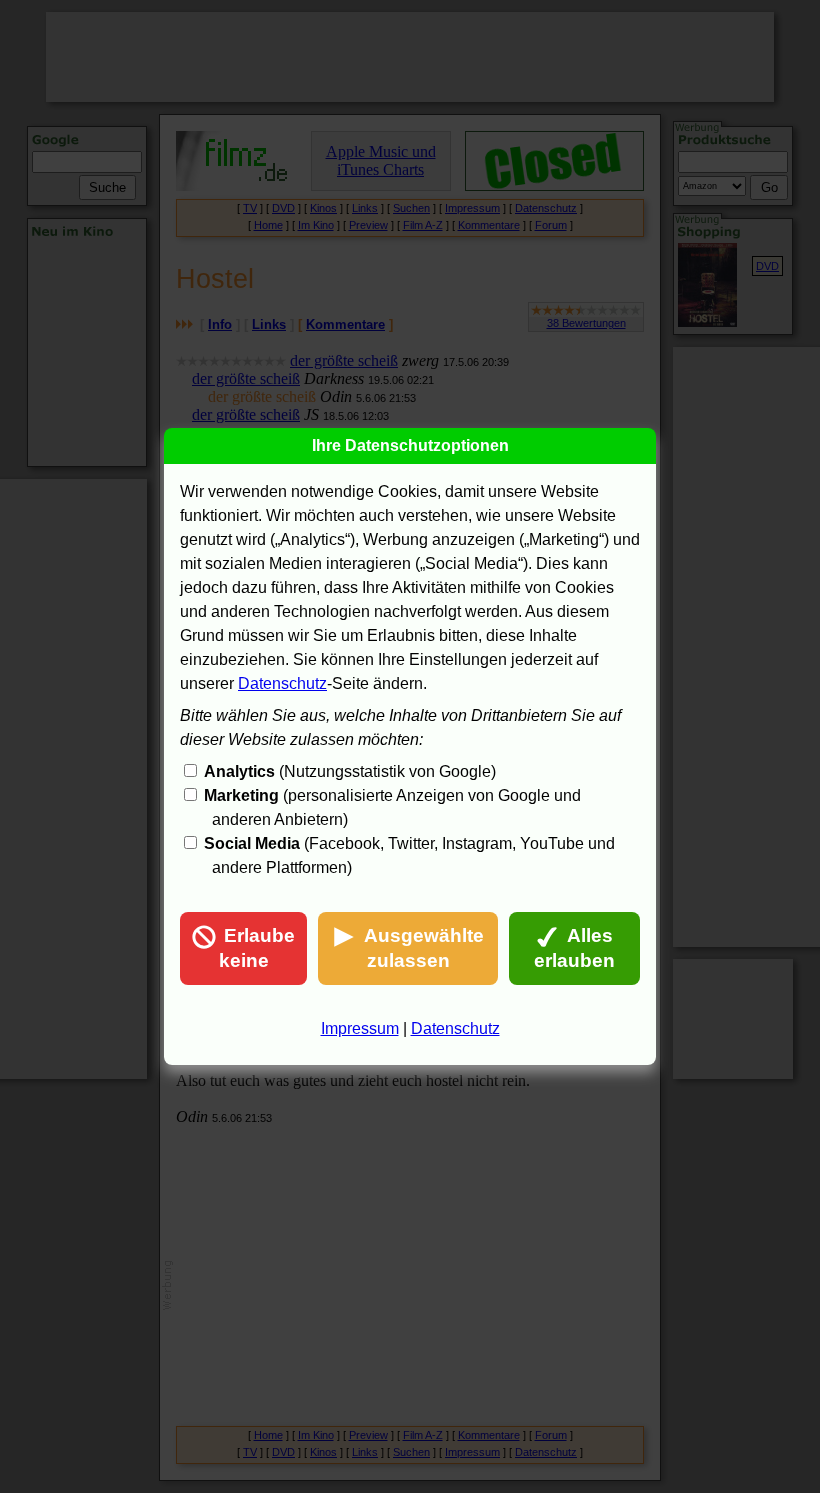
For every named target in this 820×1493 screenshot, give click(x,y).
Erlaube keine (257, 948)
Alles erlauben (574, 948)
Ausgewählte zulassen (424, 948)
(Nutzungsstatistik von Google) (350, 771)
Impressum (360, 1028)
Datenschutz (282, 683)
